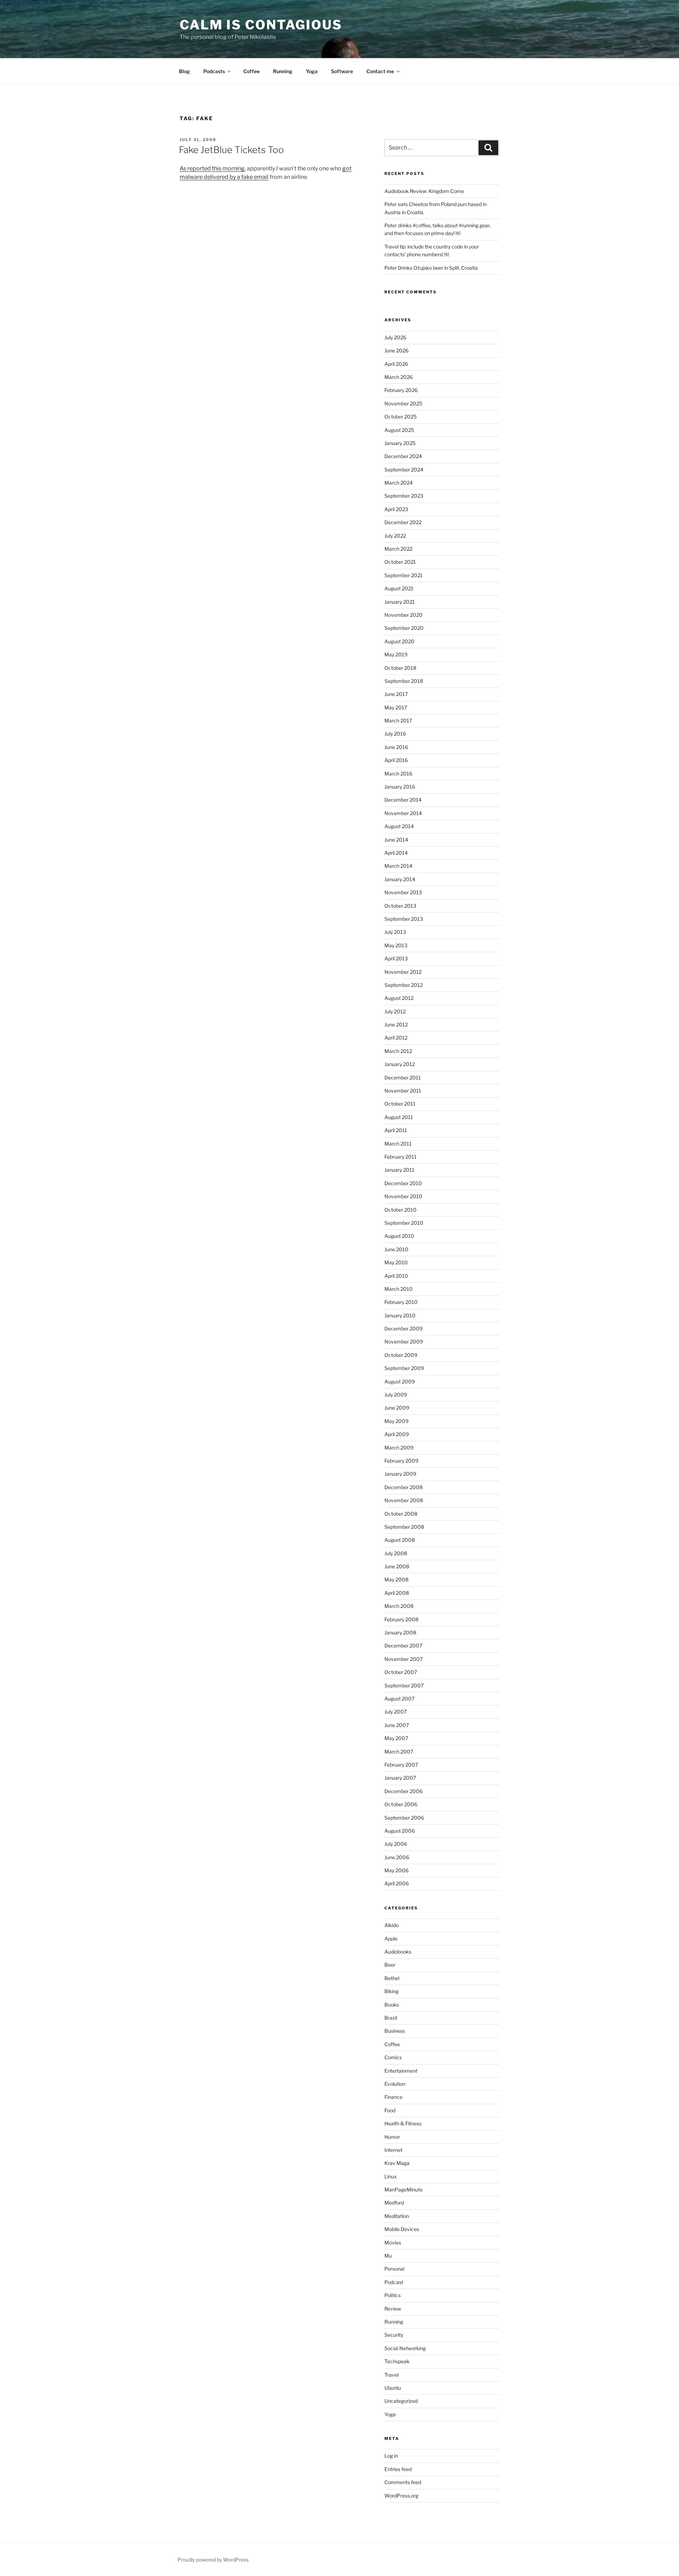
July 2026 (395, 337)
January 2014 (400, 879)
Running (283, 71)
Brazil (391, 2018)
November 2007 (404, 1659)
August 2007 (399, 1699)
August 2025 (399, 430)
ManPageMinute (404, 2189)
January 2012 (400, 1064)
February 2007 (401, 1765)
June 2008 (397, 1566)
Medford (394, 2203)
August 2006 (400, 1831)
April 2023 (396, 509)
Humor (392, 2137)
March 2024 (399, 483)
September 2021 (404, 575)
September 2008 (404, 1527)
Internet (393, 2150)
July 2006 (396, 1844)
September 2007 (404, 1685)
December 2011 (403, 1078)
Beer (390, 1965)
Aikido (391, 1925)
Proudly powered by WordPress (213, 2560)
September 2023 (404, 496)
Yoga (312, 71)
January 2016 (400, 787)
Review (393, 2309)
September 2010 (404, 1223)
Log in (391, 2456)
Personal (394, 2269)
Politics (393, 2295)
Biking (391, 1991)
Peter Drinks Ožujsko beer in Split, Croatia (431, 268)
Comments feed (403, 2482)
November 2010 (403, 1196)
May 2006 (396, 1870)
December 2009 (404, 1328)
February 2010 (401, 1302)
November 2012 (403, 972)
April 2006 (397, 1883)
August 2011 (399, 1117)
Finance (393, 2097)
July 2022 (395, 536)
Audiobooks (398, 1952)
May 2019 (396, 654)
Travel (391, 2375)
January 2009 (400, 1474)
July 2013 (395, 932)
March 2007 (399, 1752)
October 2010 (401, 1210)
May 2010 (396, 1262)
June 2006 (397, 1857)
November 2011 (403, 1091)
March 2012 (398, 1051)
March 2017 (398, 721)
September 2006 (404, 1818)
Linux (391, 2176)
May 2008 (396, 1579)
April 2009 (397, 1434)
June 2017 (396, 694)
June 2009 (397, 1408)
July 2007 (396, 1712)
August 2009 (400, 1381)
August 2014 (399, 826)
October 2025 (401, 417)
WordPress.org (401, 2496)
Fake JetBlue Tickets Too (231, 150)
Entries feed (398, 2469)
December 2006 (404, 1791)
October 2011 (400, 1104)
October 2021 (400, 562)
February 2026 (401, 390)
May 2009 (396, 1421)
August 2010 (399, 1236)
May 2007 (396, 1738)
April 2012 (396, 1038)
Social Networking (405, 2348)
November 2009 (404, 1342)
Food (390, 2110)
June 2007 (397, 1725)
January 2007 (400, 1778)
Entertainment (401, 2071)
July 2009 (396, 1395)
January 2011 (399, 1170)
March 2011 (398, 1144)
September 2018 (404, 681)
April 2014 (396, 853)
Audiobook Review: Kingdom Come (424, 191)
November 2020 (404, 615)
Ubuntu (393, 2388)
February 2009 (401, 1461)
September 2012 (404, 985)
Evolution (395, 2084)
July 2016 (395, 734)
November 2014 (403, 813)
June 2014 (396, 840)
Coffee (251, 71)
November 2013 (403, 892)
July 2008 (396, 1553)
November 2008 (404, 1500)
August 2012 (399, 998)
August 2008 (400, 1540)
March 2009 (399, 1448)
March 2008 (399, 1606)
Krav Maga (397, 2163)
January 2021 (400, 602)
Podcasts (214, 71)
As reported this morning (212, 168)
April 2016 (396, 760)
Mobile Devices (402, 2229)
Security (394, 2335)
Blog (184, 71)
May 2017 (396, 707)
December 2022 (403, 522)
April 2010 (396, 1276)
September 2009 (404, 1368)
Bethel (392, 1978)
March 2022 (398, 549)
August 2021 (399, 588)
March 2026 (399, 377)
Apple (391, 1939)
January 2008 (400, 1632)
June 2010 (396, 1249)
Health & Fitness (403, 2123)
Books (392, 2005)
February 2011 (401, 1157)
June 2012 (396, 1024)
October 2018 (400, 668)
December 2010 (403, 1183)
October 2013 (400, 906)
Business (395, 2031)
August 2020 (399, 641)
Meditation (397, 2216)
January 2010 (400, 1315)
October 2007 (401, 1672)
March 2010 (399, 1289)
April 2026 (396, 364)
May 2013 (396, 945)
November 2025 (403, 403)
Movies (393, 2243)
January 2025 (400, 443)
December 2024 (403, 456)
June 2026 (396, 350)
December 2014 (403, 800)
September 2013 (404, 919)
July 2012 (395, 1011)
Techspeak (397, 2361)
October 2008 (401, 1514)
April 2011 (396, 1130)
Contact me (380, 71)
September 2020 (404, 628)
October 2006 (401, 1804)
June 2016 (396, 747)
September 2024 (404, 470)
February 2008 (401, 1619)
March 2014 (398, 866)
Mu (388, 2256)
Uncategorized (401, 2401)
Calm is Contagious (261, 25)
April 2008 (397, 1593)
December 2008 (404, 1487)
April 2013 (396, 958)
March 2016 (398, 774)
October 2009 (401, 1355)
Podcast (394, 2282)
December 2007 (403, 1646)
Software (342, 71)
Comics (393, 2057)
